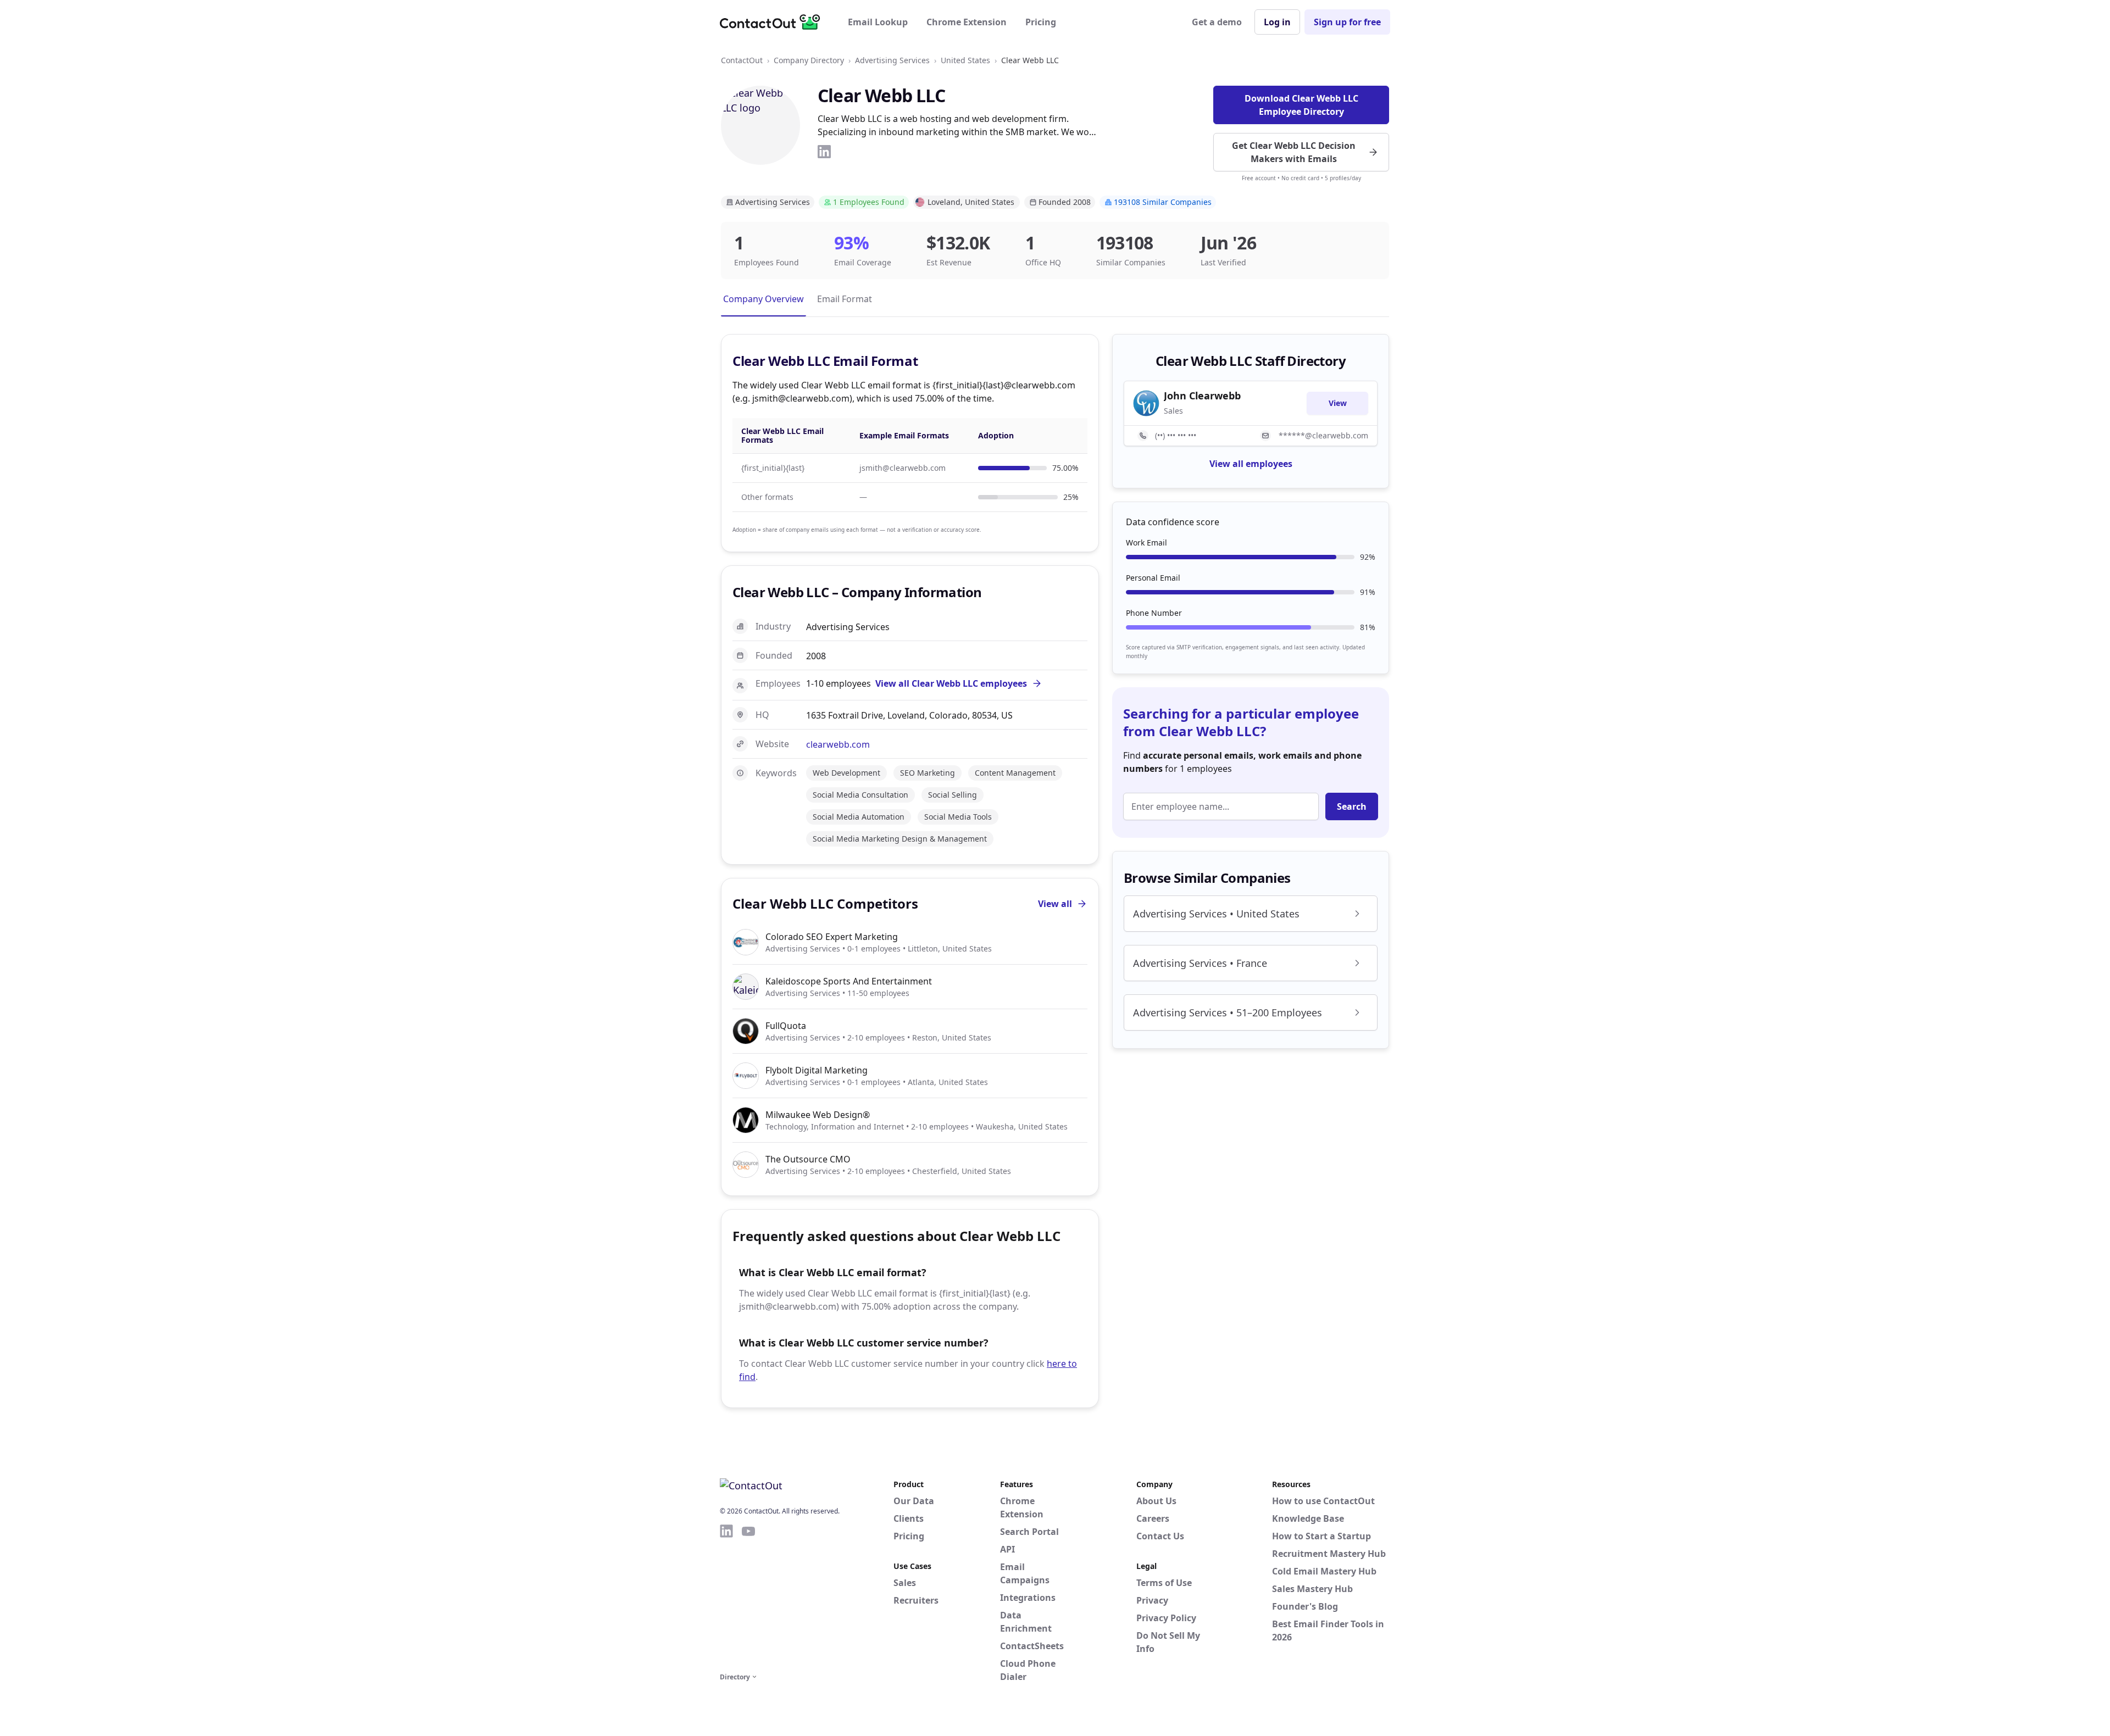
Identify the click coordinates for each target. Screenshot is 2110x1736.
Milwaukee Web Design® (818, 1115)
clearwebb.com (838, 744)
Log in (1277, 22)
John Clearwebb (1202, 396)
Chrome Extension (967, 22)
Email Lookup (878, 22)
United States (965, 60)
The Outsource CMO (808, 1159)
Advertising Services (892, 60)
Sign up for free (1347, 22)
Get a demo (1217, 22)
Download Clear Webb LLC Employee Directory (1301, 105)
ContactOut (742, 60)
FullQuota (786, 1026)
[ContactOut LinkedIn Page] (726, 1596)
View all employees (1251, 464)
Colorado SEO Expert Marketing (832, 937)
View (1338, 403)
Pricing (1041, 22)
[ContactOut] (774, 22)
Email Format (845, 299)
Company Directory (809, 60)
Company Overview (764, 299)
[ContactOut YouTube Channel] (748, 1596)
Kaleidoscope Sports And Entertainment (849, 981)
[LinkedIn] (824, 152)
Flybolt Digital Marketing (817, 1070)
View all (1055, 904)
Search (1352, 806)
